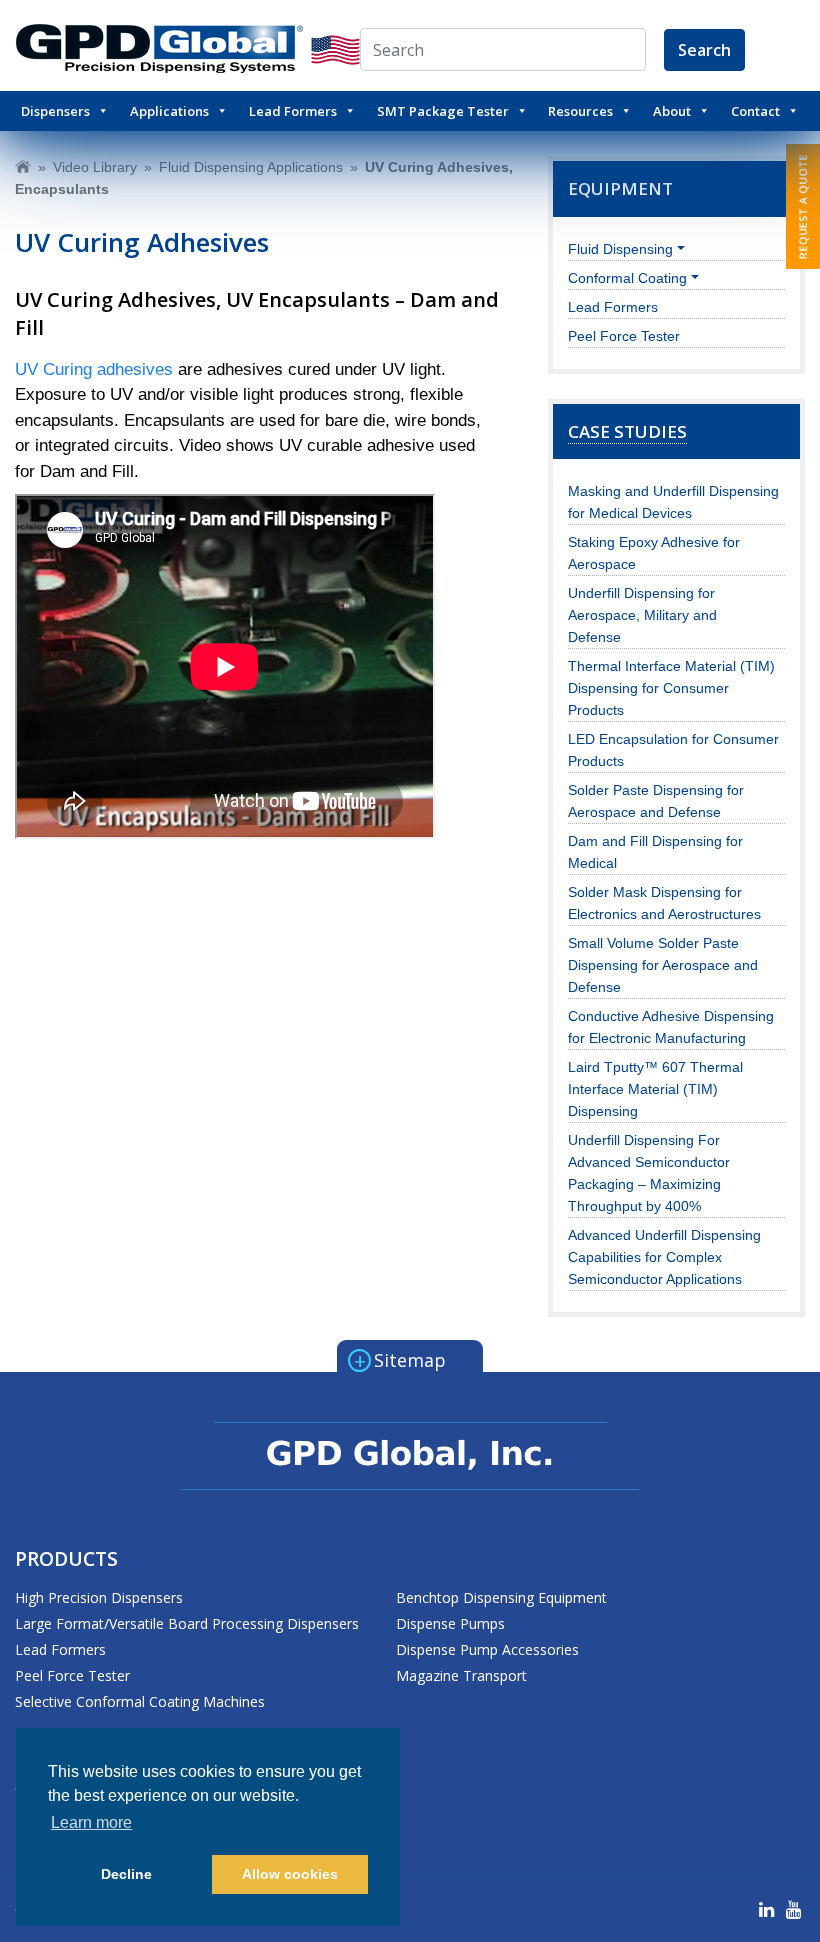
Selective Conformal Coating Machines (140, 1701)
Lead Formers (293, 111)
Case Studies (627, 431)
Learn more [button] (91, 1822)
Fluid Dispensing (620, 249)
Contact (755, 111)
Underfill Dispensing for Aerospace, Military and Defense (642, 615)
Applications (169, 111)
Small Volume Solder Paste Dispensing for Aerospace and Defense (663, 965)
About (672, 111)
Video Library (95, 167)
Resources (580, 111)
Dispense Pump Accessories (487, 1649)
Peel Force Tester (624, 336)
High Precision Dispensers (99, 1597)
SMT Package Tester (443, 111)
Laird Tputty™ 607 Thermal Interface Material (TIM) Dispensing (655, 1089)
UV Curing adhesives (94, 369)
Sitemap (400, 1359)
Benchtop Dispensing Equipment (501, 1597)
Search (704, 50)
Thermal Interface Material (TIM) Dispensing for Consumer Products (671, 688)
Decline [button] (126, 1874)
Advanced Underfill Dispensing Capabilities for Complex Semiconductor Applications (664, 1257)
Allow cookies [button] (290, 1874)
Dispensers (55, 111)
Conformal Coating (627, 278)
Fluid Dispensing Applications (251, 167)
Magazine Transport (461, 1675)
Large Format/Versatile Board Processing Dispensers (187, 1623)
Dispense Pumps (450, 1623)
